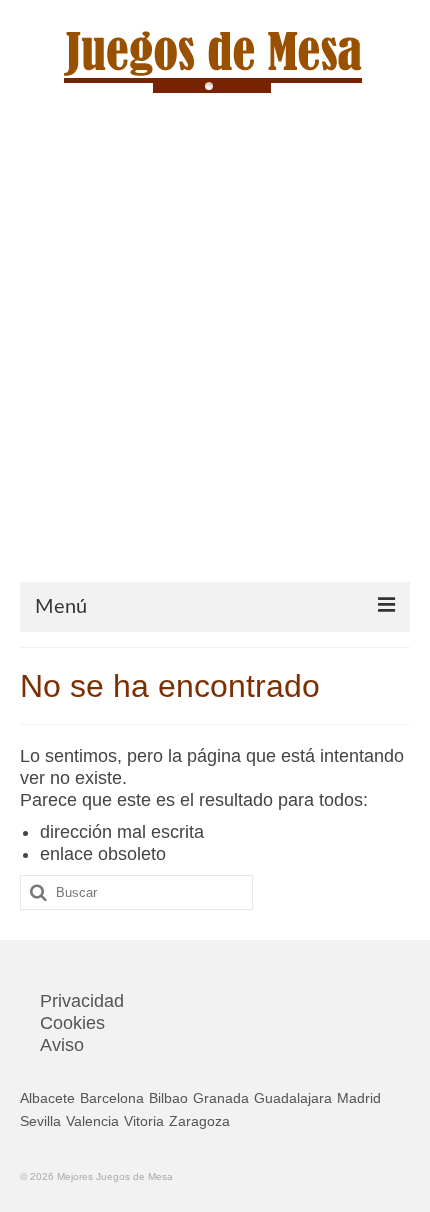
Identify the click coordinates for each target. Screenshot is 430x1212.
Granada (221, 1098)
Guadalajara (293, 1098)
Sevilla (40, 1121)
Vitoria (144, 1121)
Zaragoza (199, 1121)
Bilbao (168, 1098)
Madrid (359, 1098)
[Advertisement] (215, 357)
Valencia (92, 1121)
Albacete (47, 1098)
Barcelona (112, 1098)
